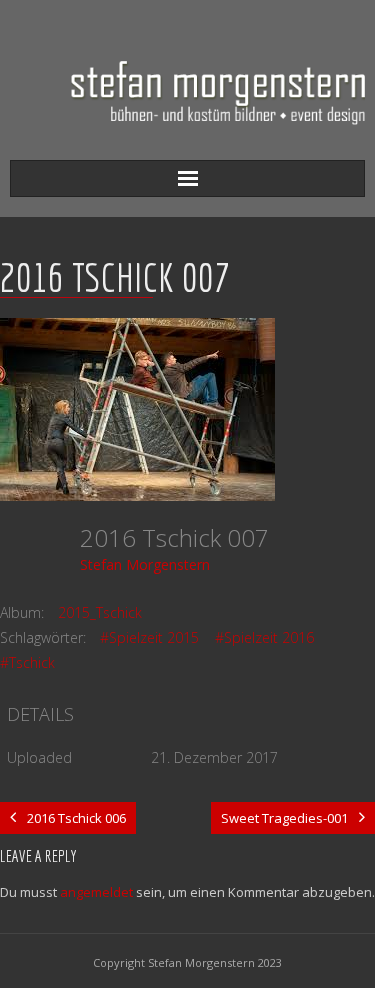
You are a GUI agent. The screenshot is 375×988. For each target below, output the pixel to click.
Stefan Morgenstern (145, 564)
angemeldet (96, 892)
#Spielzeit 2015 (149, 637)
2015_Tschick (100, 612)
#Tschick (27, 662)
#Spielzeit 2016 (264, 637)
